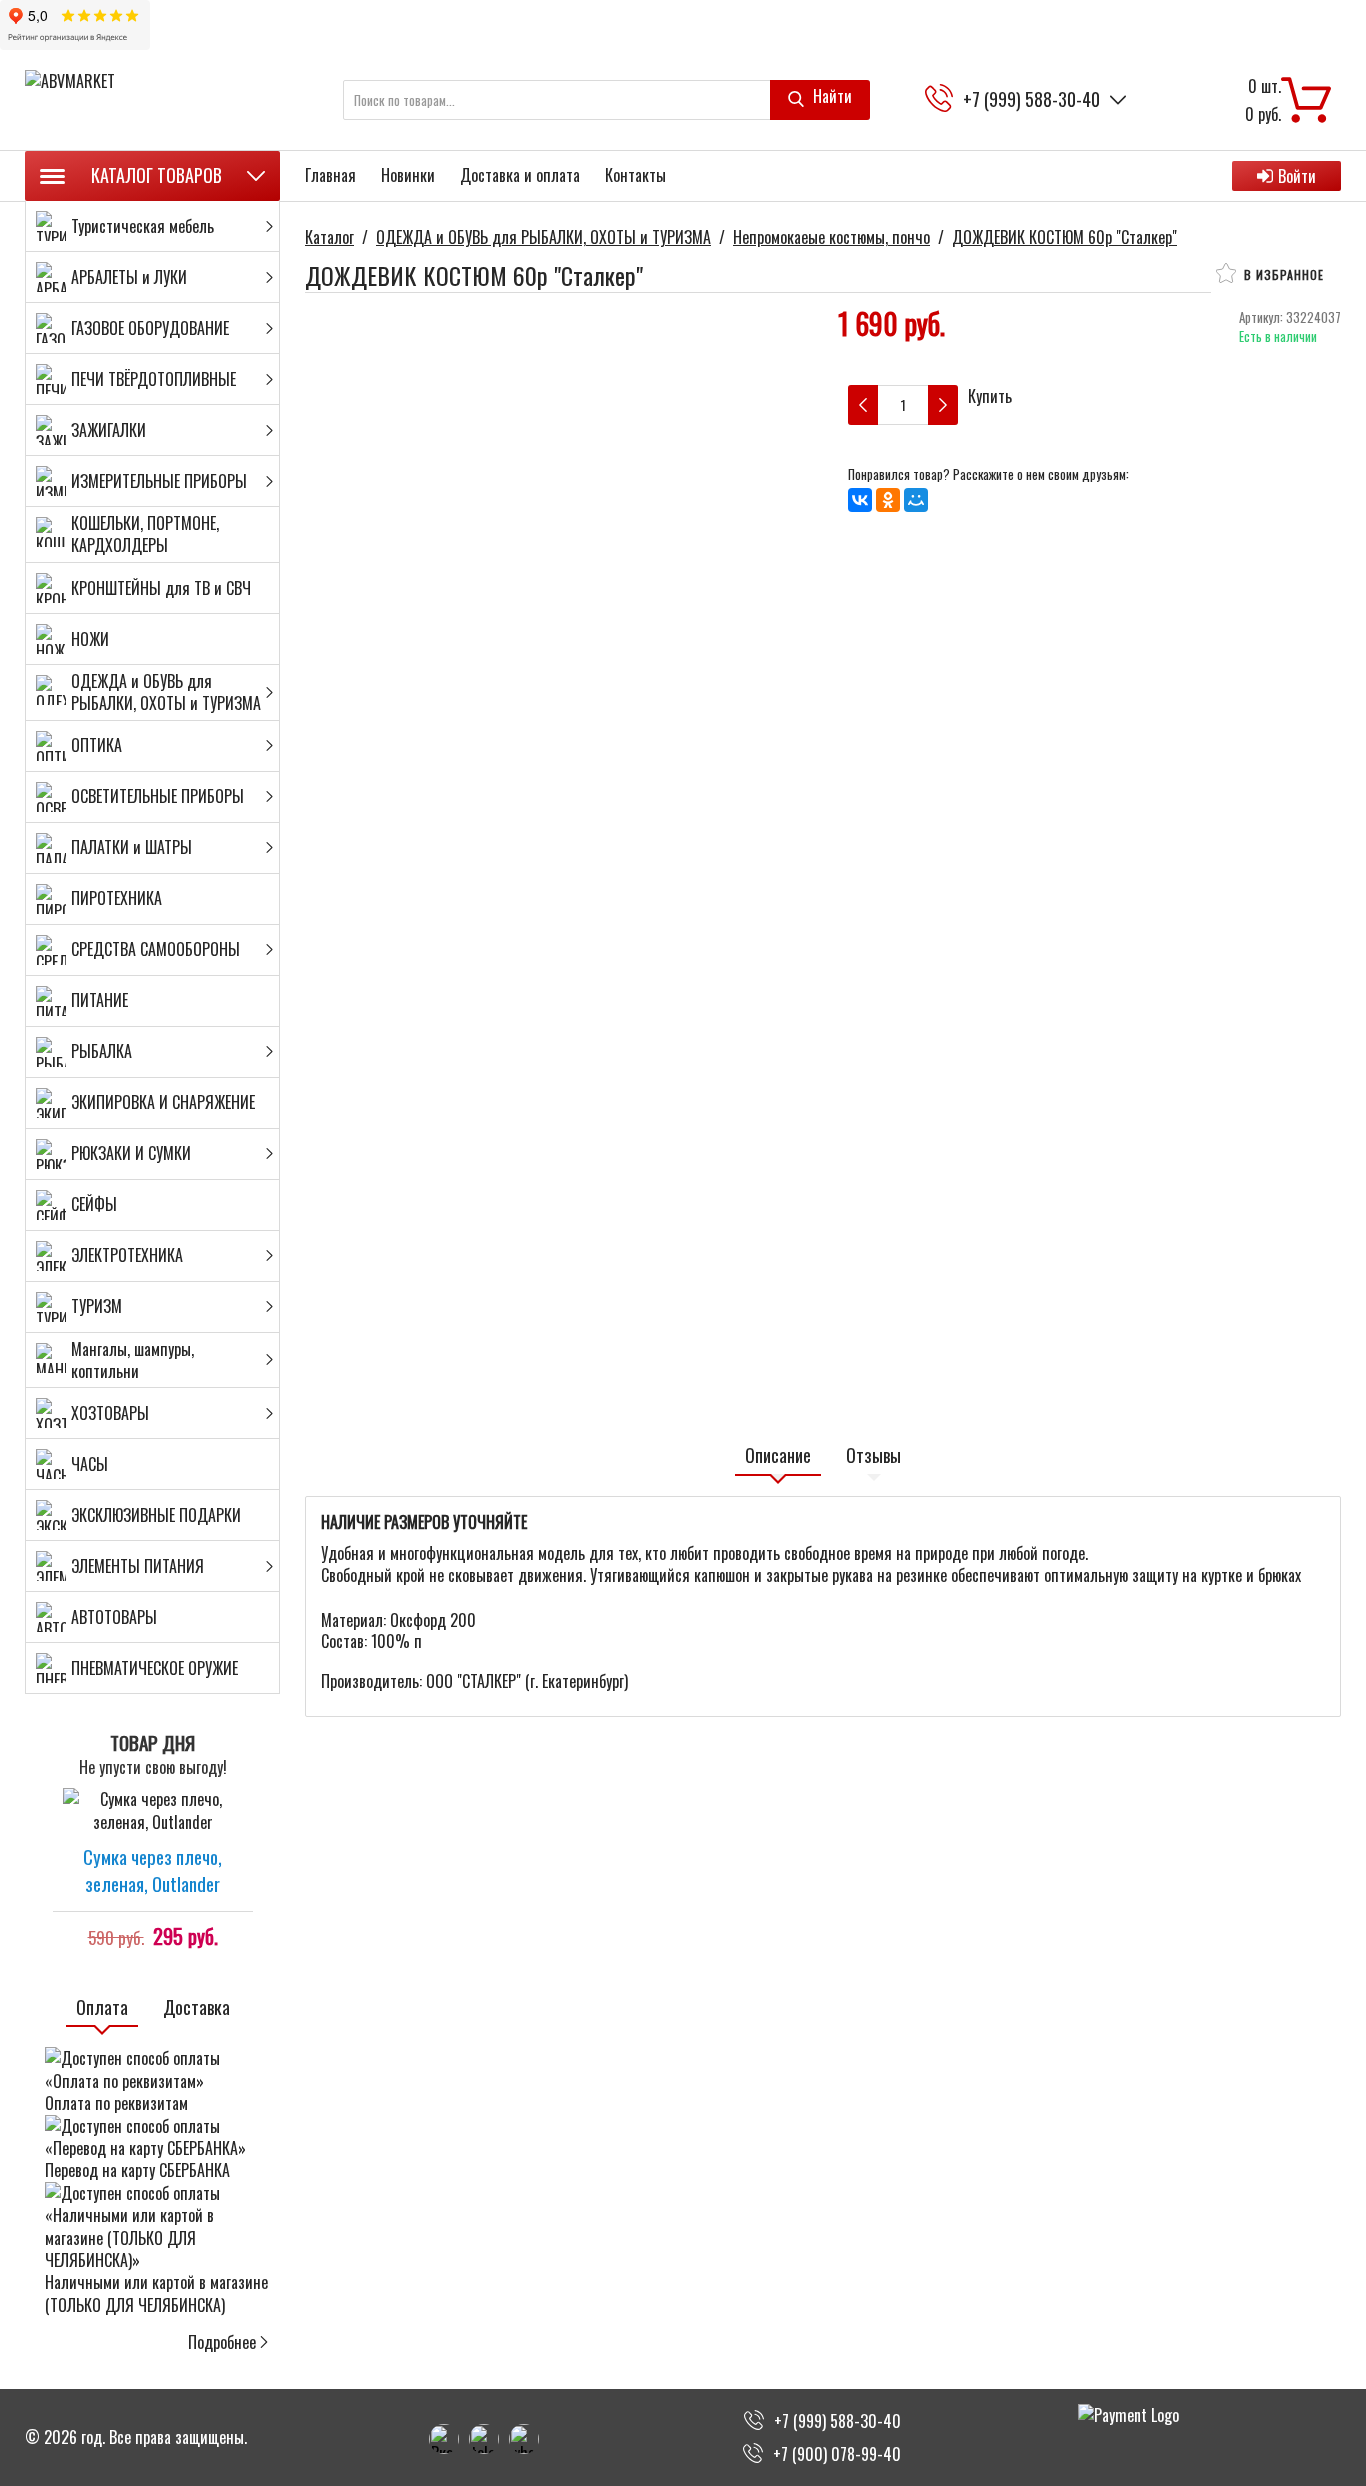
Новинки (408, 175)
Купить (990, 396)
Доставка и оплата (520, 175)
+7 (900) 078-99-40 (837, 2454)
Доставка (196, 2007)
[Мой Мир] (916, 500)
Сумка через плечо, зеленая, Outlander (152, 1869)
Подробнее (222, 2342)
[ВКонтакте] (860, 500)
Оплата (102, 2007)
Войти (1297, 176)
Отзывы (873, 1455)
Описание (778, 1455)
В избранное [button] (1282, 274)
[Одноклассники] (888, 500)
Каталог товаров (156, 175)
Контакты (635, 175)
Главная (330, 175)
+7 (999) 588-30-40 (1031, 99)
